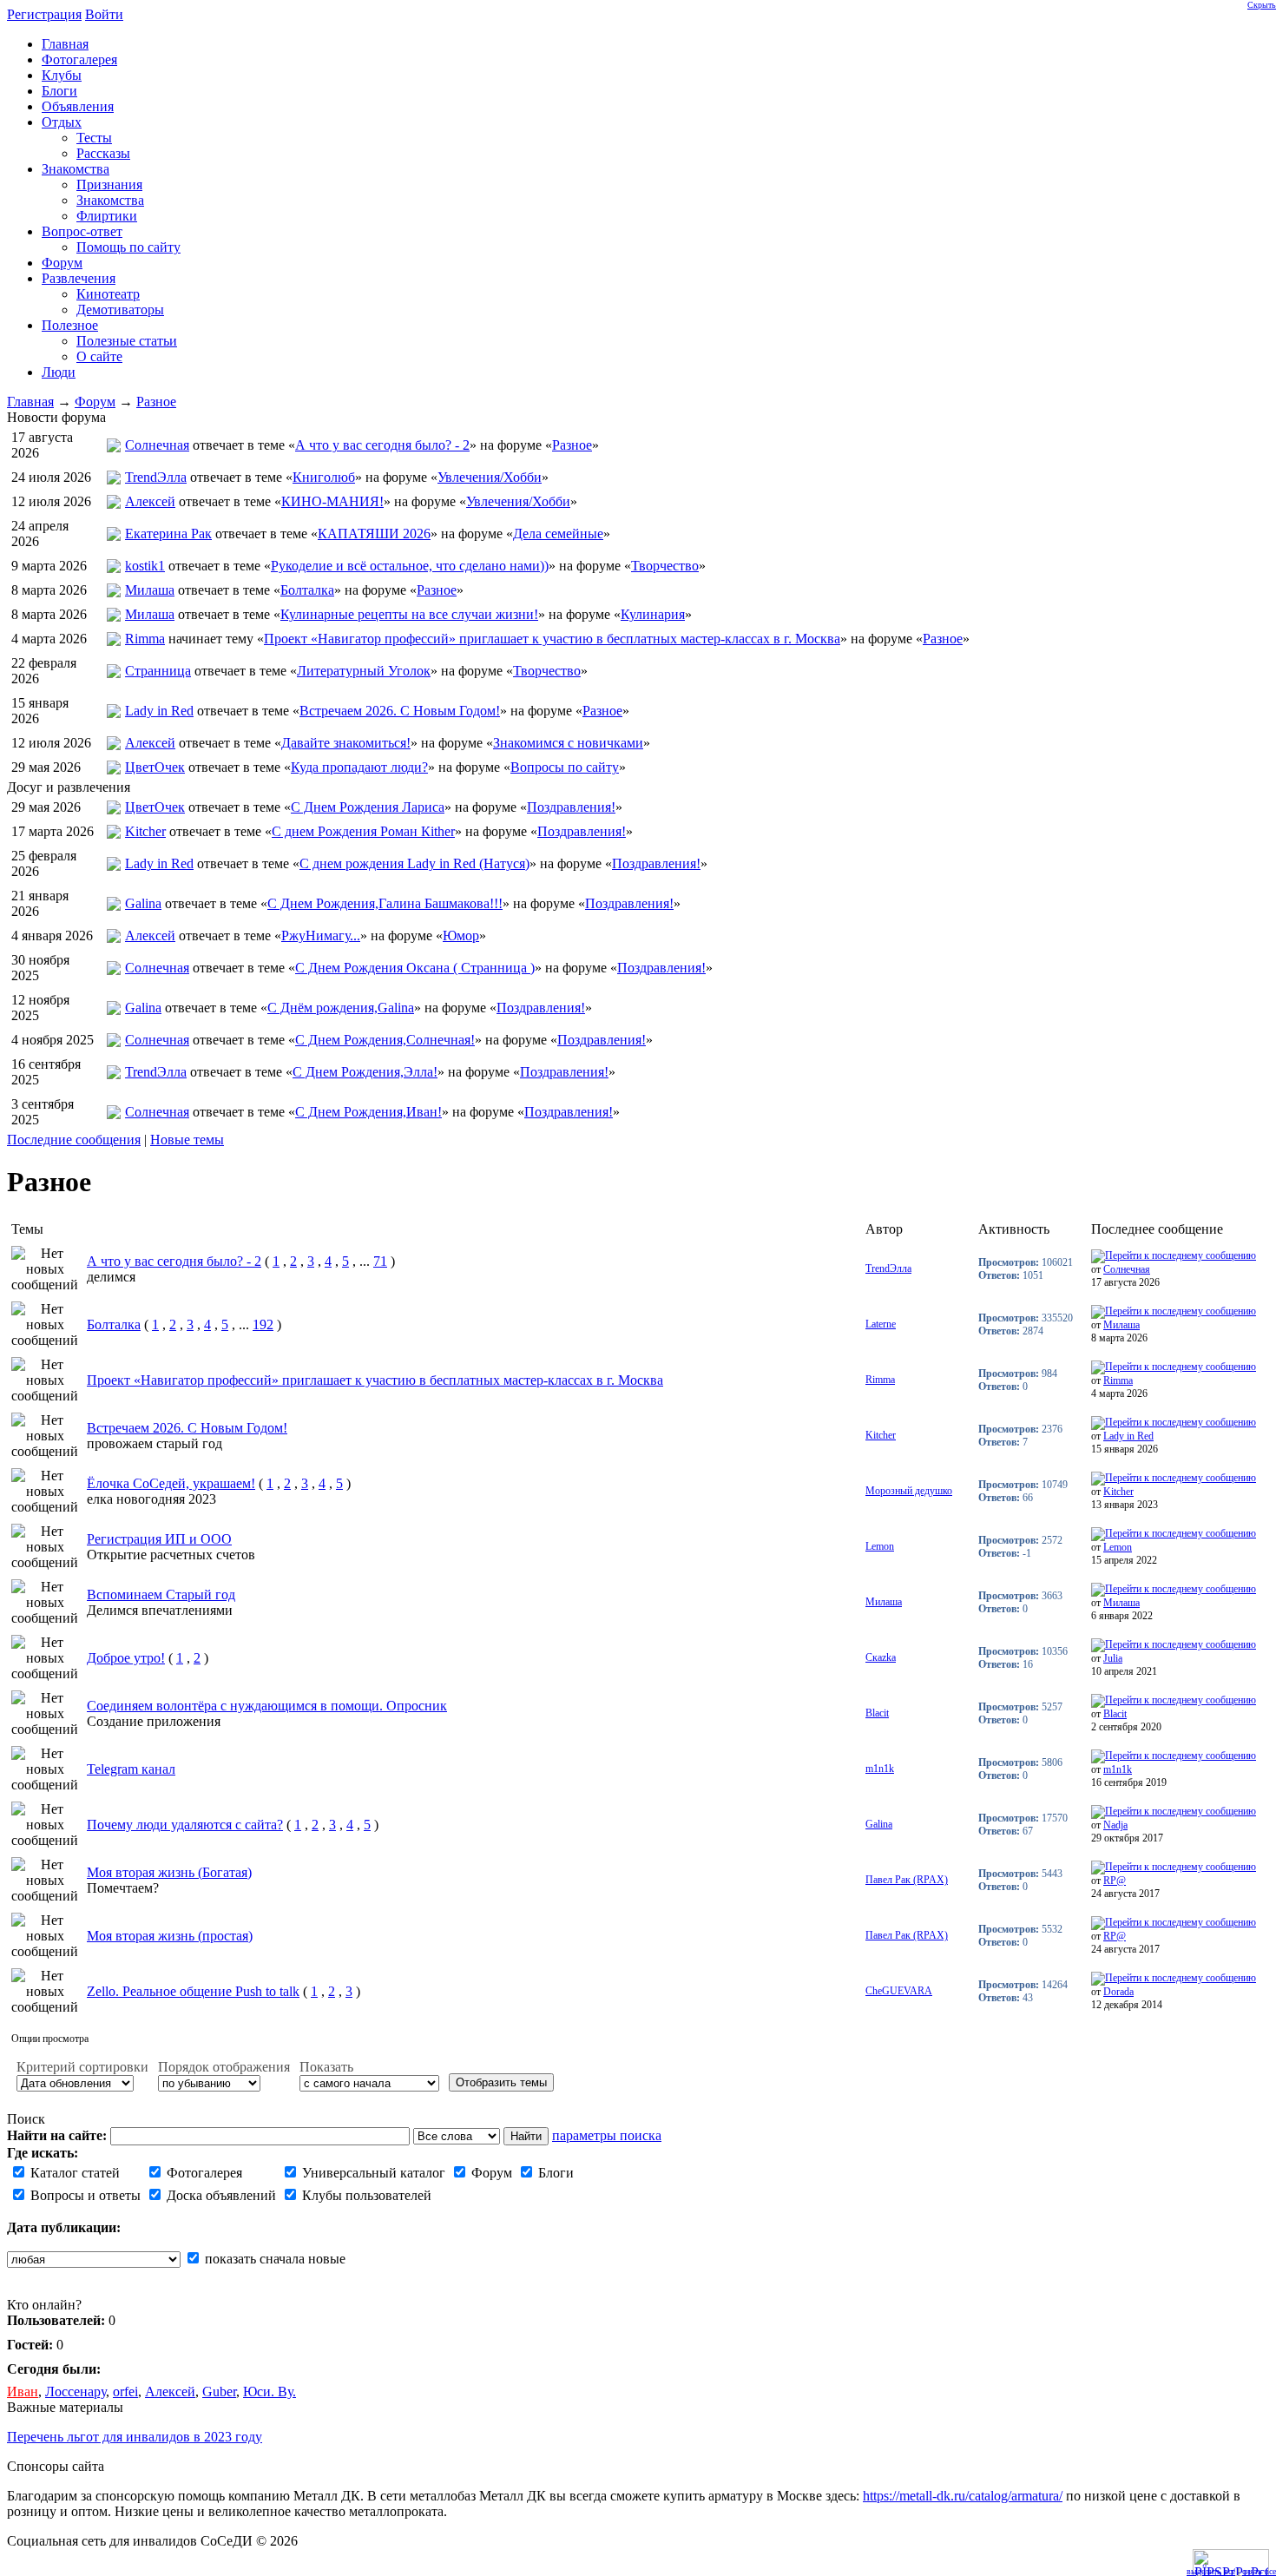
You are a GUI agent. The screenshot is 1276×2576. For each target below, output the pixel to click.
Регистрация (44, 14)
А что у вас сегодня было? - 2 (382, 445)
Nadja (1115, 1825)
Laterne (881, 1324)
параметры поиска (607, 2135)
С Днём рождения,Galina (341, 1008)
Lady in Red (159, 711)
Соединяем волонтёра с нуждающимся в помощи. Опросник (267, 1706)
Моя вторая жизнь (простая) (170, 1936)
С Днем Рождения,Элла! (365, 1072)
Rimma (145, 639)
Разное (156, 402)
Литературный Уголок (364, 671)
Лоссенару (76, 2392)
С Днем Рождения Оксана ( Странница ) (415, 968)
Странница (158, 671)
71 (380, 1261)
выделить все (1211, 2571)
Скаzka (881, 1657)
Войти (104, 14)
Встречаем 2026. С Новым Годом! (400, 711)
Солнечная (157, 445)
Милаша (150, 590)
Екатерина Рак (168, 534)
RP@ (1115, 1881)
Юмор (461, 936)
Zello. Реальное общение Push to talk (193, 1991)
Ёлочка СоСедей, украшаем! (171, 1483)
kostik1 (145, 566)
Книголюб (324, 477)
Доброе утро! (126, 1658)
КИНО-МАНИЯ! (332, 501)
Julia (1113, 1658)
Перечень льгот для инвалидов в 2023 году (135, 2437)
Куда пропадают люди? (359, 767)
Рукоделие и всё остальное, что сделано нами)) (410, 566)
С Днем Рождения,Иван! (368, 1112)
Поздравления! (571, 807)
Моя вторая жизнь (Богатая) (169, 1872)
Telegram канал (131, 1769)
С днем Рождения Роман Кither (363, 831)
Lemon (880, 1546)
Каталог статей (73, 2173)
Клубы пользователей (365, 2195)
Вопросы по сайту (565, 767)
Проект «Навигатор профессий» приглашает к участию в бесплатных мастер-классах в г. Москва (552, 639)
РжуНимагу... (321, 936)
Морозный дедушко (909, 1491)
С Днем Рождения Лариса (368, 807)
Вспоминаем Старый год (161, 1594)
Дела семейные (558, 534)
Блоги (554, 2173)
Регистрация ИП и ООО (159, 1539)
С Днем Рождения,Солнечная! (385, 1040)
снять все (1259, 2571)
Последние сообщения (74, 1140)
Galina (143, 903)
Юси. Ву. (270, 2392)
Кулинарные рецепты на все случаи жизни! (409, 614)
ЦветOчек (155, 767)
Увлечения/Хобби (490, 477)
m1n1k (880, 1769)
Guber (219, 2392)
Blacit (877, 1713)
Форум (95, 402)
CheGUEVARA (899, 1991)
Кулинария (653, 614)
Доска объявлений (220, 2195)
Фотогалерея (203, 2173)
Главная (30, 402)
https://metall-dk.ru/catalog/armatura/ (963, 2496)
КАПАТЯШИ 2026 (374, 534)
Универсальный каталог (372, 2173)
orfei (125, 2392)
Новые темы (187, 1140)
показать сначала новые (273, 2259)
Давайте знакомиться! (346, 743)
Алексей (150, 501)
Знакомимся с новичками (568, 743)
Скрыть (1262, 5)
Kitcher (145, 831)
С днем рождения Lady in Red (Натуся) (414, 863)
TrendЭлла (156, 477)
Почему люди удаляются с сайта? (185, 1825)
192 (263, 1324)
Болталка (307, 590)
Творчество (665, 566)
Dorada (1118, 1992)
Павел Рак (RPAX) (907, 1880)
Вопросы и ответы (84, 2195)
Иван (23, 2392)
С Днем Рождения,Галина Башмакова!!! (385, 903)
